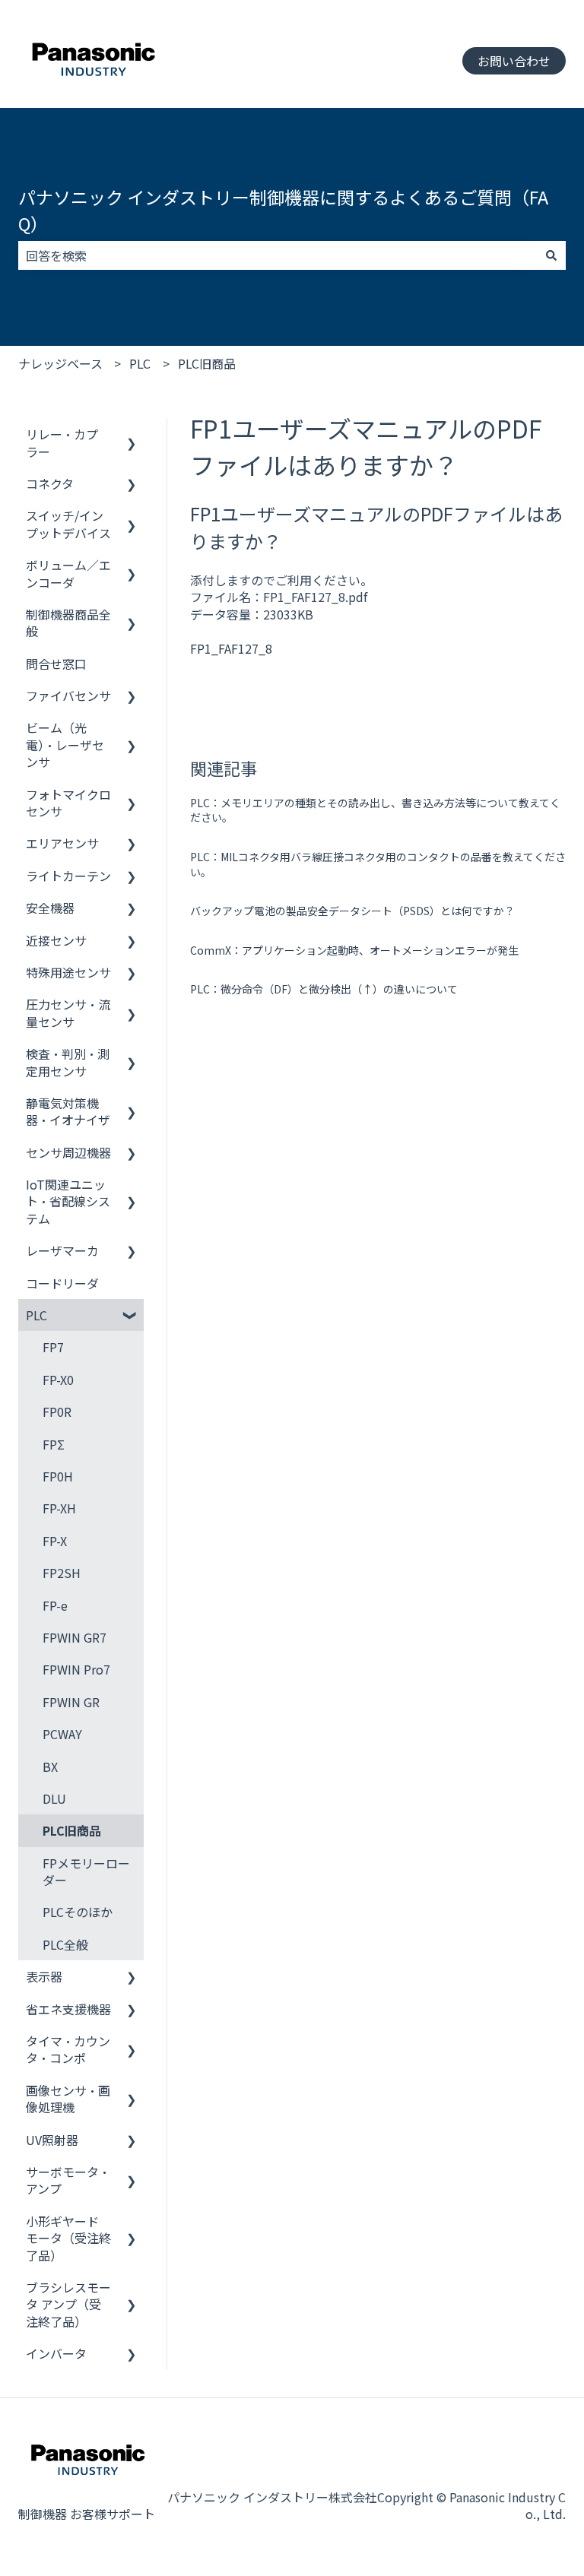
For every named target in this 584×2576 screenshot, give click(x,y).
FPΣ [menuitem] (54, 1444)
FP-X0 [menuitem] (58, 1380)
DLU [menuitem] (54, 1798)
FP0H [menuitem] (58, 1476)
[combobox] (278, 255)
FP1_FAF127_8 (231, 648)
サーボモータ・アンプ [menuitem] (68, 2180)
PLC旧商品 (207, 363)
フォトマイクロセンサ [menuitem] (68, 803)
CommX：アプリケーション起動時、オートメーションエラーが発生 (354, 950)
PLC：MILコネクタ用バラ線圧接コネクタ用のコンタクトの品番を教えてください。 (378, 864)
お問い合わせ (514, 61)
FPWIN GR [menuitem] (71, 1702)
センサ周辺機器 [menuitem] (68, 1152)
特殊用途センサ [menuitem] (68, 972)
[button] (132, 435)
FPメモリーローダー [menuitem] (86, 1871)
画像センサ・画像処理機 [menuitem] (68, 2099)
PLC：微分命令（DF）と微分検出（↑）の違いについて (324, 989)
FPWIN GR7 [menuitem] (75, 1637)
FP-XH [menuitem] (59, 1508)
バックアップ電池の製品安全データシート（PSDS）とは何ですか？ (352, 911)
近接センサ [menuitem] (56, 940)
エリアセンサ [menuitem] (62, 843)
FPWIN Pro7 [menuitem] (76, 1669)
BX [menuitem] (50, 1766)
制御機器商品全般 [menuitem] (68, 623)
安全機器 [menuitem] (50, 908)
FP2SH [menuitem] (62, 1573)
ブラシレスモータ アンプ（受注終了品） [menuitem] (68, 2304)
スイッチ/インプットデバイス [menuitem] (68, 524)
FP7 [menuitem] (53, 1347)
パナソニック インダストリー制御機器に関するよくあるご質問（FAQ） (283, 210)
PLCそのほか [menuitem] (78, 1912)
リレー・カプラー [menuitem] (62, 442)
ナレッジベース (60, 363)
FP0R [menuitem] (57, 1412)
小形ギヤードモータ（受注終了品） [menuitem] (68, 2238)
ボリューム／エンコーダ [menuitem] (68, 573)
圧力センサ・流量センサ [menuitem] (68, 1012)
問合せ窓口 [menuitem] (56, 664)
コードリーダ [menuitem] (62, 1283)
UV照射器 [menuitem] (52, 2140)
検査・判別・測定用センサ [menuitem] (68, 1062)
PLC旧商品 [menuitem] (72, 1830)
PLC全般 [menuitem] (65, 1944)
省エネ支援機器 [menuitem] (68, 2009)
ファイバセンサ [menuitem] (68, 695)
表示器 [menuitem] (44, 1976)
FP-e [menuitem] (55, 1605)
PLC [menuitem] (36, 1315)
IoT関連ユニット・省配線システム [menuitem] (68, 1201)
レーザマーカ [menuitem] (62, 1250)
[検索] (551, 255)
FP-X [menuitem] (55, 1541)
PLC (140, 363)
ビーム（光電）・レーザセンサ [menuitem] (65, 745)
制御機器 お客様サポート (87, 2514)
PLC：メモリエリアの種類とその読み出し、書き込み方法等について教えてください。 (375, 810)
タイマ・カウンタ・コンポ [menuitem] (68, 2049)
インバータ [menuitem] (56, 2353)
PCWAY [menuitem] (62, 1734)
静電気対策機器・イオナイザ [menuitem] (68, 1111)
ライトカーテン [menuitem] (68, 876)
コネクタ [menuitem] (50, 483)
